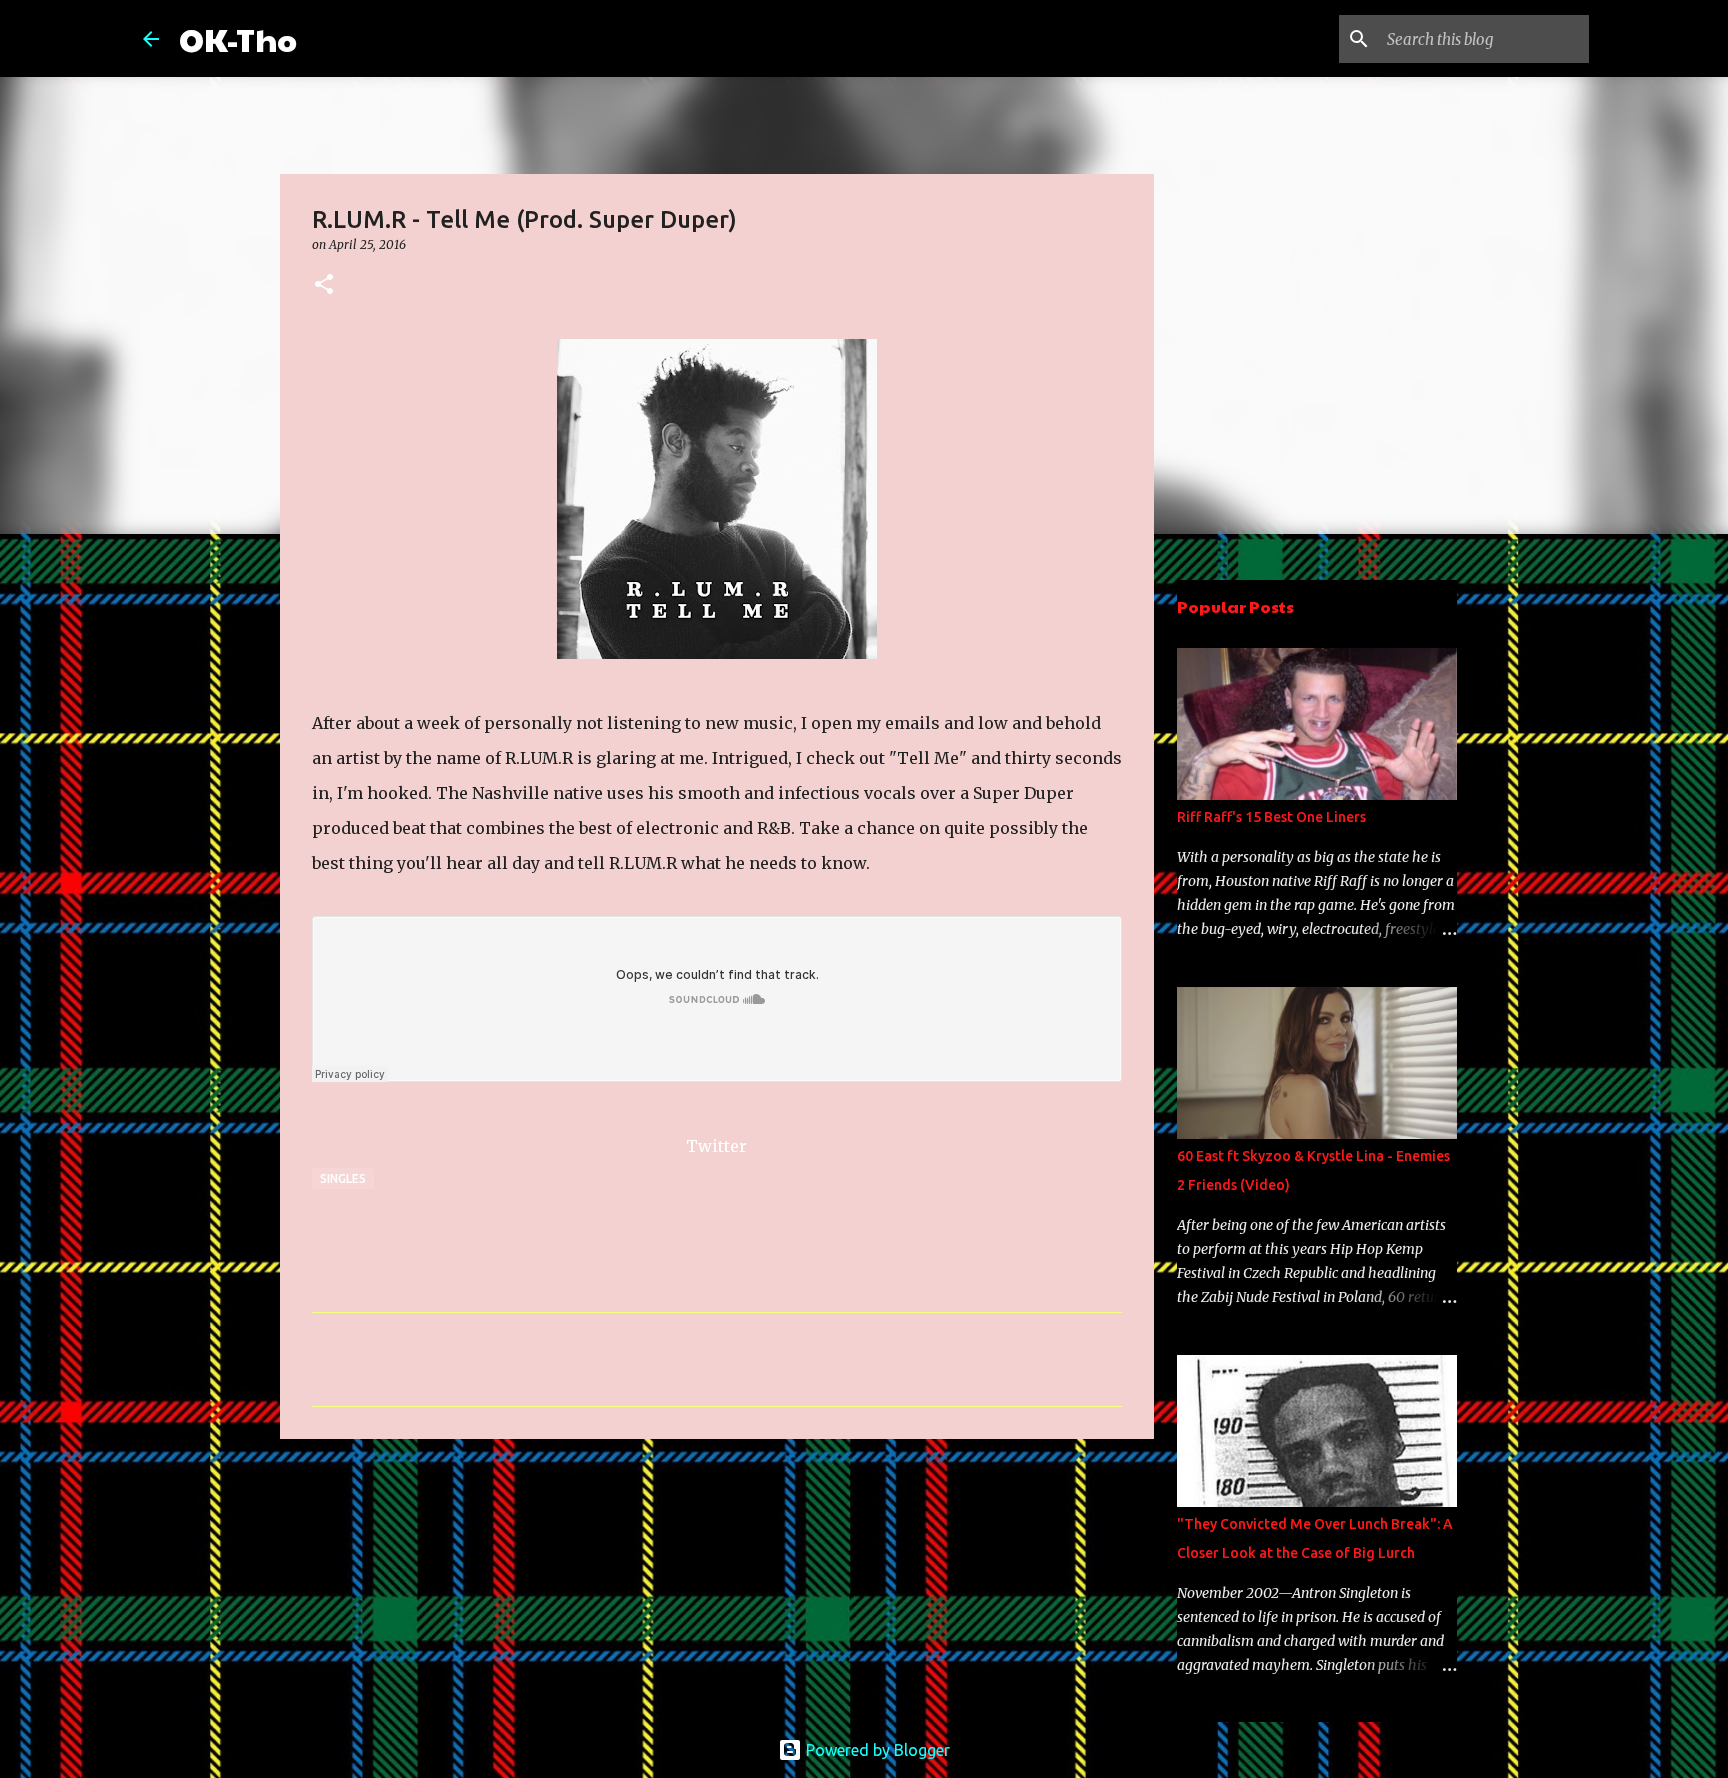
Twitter (716, 1146)
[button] (324, 285)
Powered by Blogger (876, 1750)
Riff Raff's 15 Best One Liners (1271, 817)
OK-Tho (238, 38)
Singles (343, 1178)
